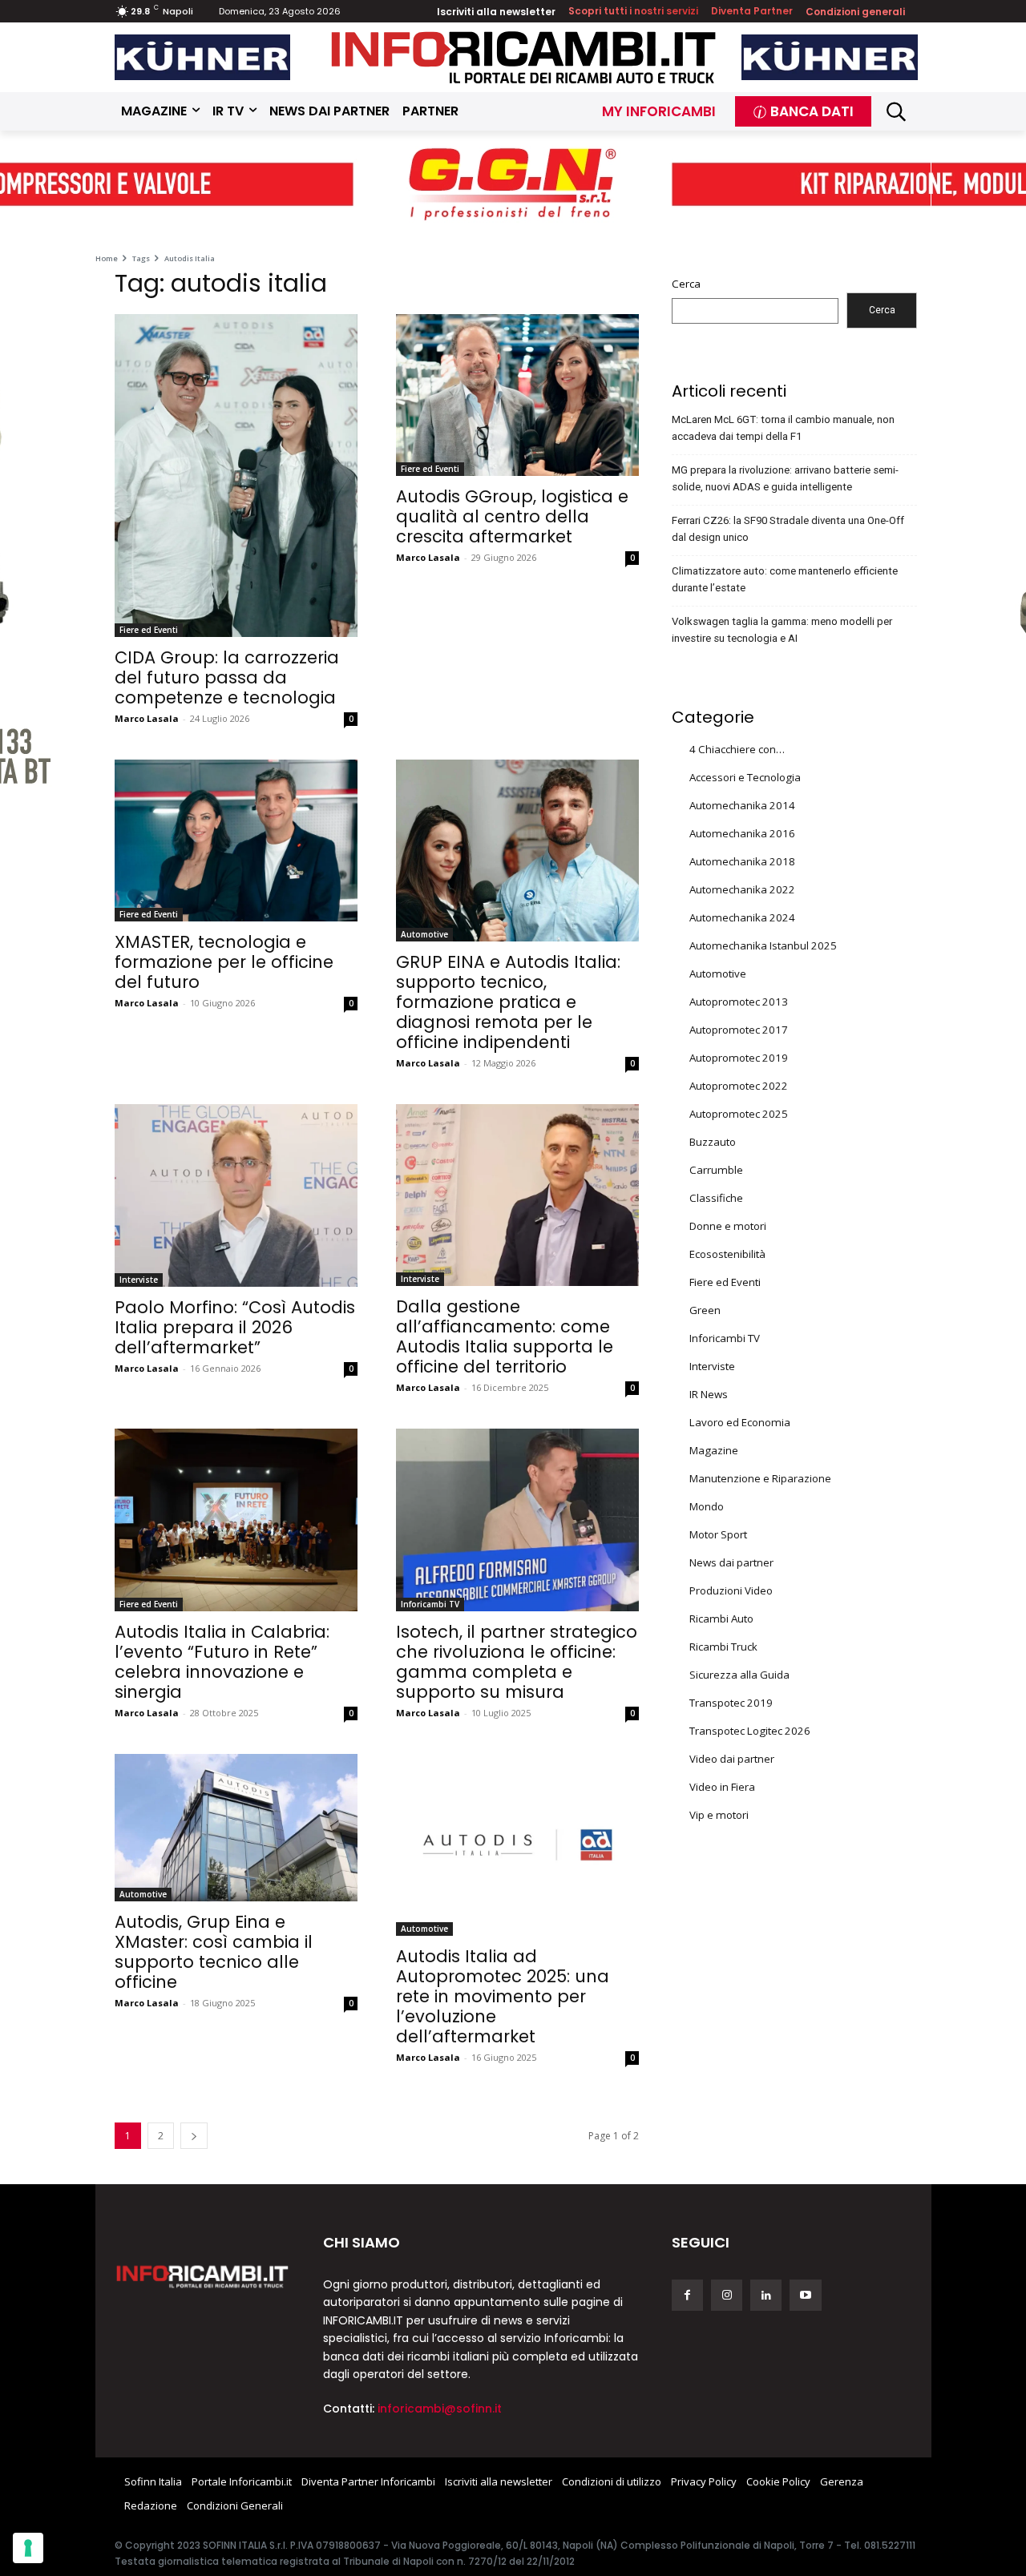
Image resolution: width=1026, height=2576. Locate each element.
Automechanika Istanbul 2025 (763, 945)
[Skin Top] (513, 185)
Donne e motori (728, 1226)
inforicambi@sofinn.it (440, 2409)
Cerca (686, 284)
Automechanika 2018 (742, 861)
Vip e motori (719, 1815)
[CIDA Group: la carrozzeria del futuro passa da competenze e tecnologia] (236, 476)
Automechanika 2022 (742, 889)
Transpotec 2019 (731, 1703)
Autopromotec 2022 (739, 1086)
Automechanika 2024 (742, 917)
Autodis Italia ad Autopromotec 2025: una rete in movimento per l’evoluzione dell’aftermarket (503, 1996)
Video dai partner (732, 1759)
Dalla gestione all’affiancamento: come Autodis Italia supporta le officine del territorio (505, 1336)
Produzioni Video (731, 1590)
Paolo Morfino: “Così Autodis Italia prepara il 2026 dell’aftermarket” (235, 1327)
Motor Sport (718, 1534)
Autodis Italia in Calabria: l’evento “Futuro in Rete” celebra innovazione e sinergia (222, 1662)
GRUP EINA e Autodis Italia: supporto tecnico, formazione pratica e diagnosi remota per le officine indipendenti (508, 1002)
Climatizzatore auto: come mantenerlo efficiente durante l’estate (785, 579)
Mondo (707, 1506)
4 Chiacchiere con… (737, 749)
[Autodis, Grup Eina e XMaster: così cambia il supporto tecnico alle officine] (236, 1828)
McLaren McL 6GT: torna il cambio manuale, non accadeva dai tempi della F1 (783, 428)
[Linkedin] (766, 2295)
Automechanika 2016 (742, 833)
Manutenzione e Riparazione (760, 1478)
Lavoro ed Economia (740, 1422)
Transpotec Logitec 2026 (750, 1731)
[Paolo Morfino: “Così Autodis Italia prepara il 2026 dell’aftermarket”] (236, 1195)
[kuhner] (203, 57)
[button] (897, 112)
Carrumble (716, 1170)
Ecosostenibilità (727, 1254)
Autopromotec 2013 (739, 1002)
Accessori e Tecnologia (745, 777)
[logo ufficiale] (203, 2276)
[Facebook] (687, 2295)
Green (705, 1310)
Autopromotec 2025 (739, 1114)
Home (107, 258)
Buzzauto (713, 1142)
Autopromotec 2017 (739, 1030)
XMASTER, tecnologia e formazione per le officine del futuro (224, 962)
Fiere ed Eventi (149, 630)
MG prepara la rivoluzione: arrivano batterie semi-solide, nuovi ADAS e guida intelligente (785, 478)
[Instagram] (727, 2295)
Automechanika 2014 (742, 805)
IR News (709, 1394)
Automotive (424, 934)
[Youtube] (805, 2295)
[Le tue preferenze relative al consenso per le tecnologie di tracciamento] (28, 2548)
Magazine (714, 1450)
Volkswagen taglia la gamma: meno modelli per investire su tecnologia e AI (782, 630)
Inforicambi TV (430, 1604)
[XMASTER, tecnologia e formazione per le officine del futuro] (236, 841)
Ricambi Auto (721, 1619)
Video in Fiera (722, 1787)
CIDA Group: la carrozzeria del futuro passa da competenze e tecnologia (227, 677)
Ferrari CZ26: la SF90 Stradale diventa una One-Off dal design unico (788, 529)
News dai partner (731, 1562)
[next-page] (194, 2136)
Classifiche (716, 1198)
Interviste (139, 1280)
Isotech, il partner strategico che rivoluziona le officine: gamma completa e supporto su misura (517, 1662)
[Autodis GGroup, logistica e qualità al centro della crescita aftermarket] (517, 395)
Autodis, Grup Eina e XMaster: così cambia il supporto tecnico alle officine (214, 1952)
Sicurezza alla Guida (739, 1675)
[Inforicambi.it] (523, 57)
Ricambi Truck (723, 1647)
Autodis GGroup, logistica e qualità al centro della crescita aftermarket (512, 516)
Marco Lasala (147, 718)
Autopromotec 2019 (739, 1058)
